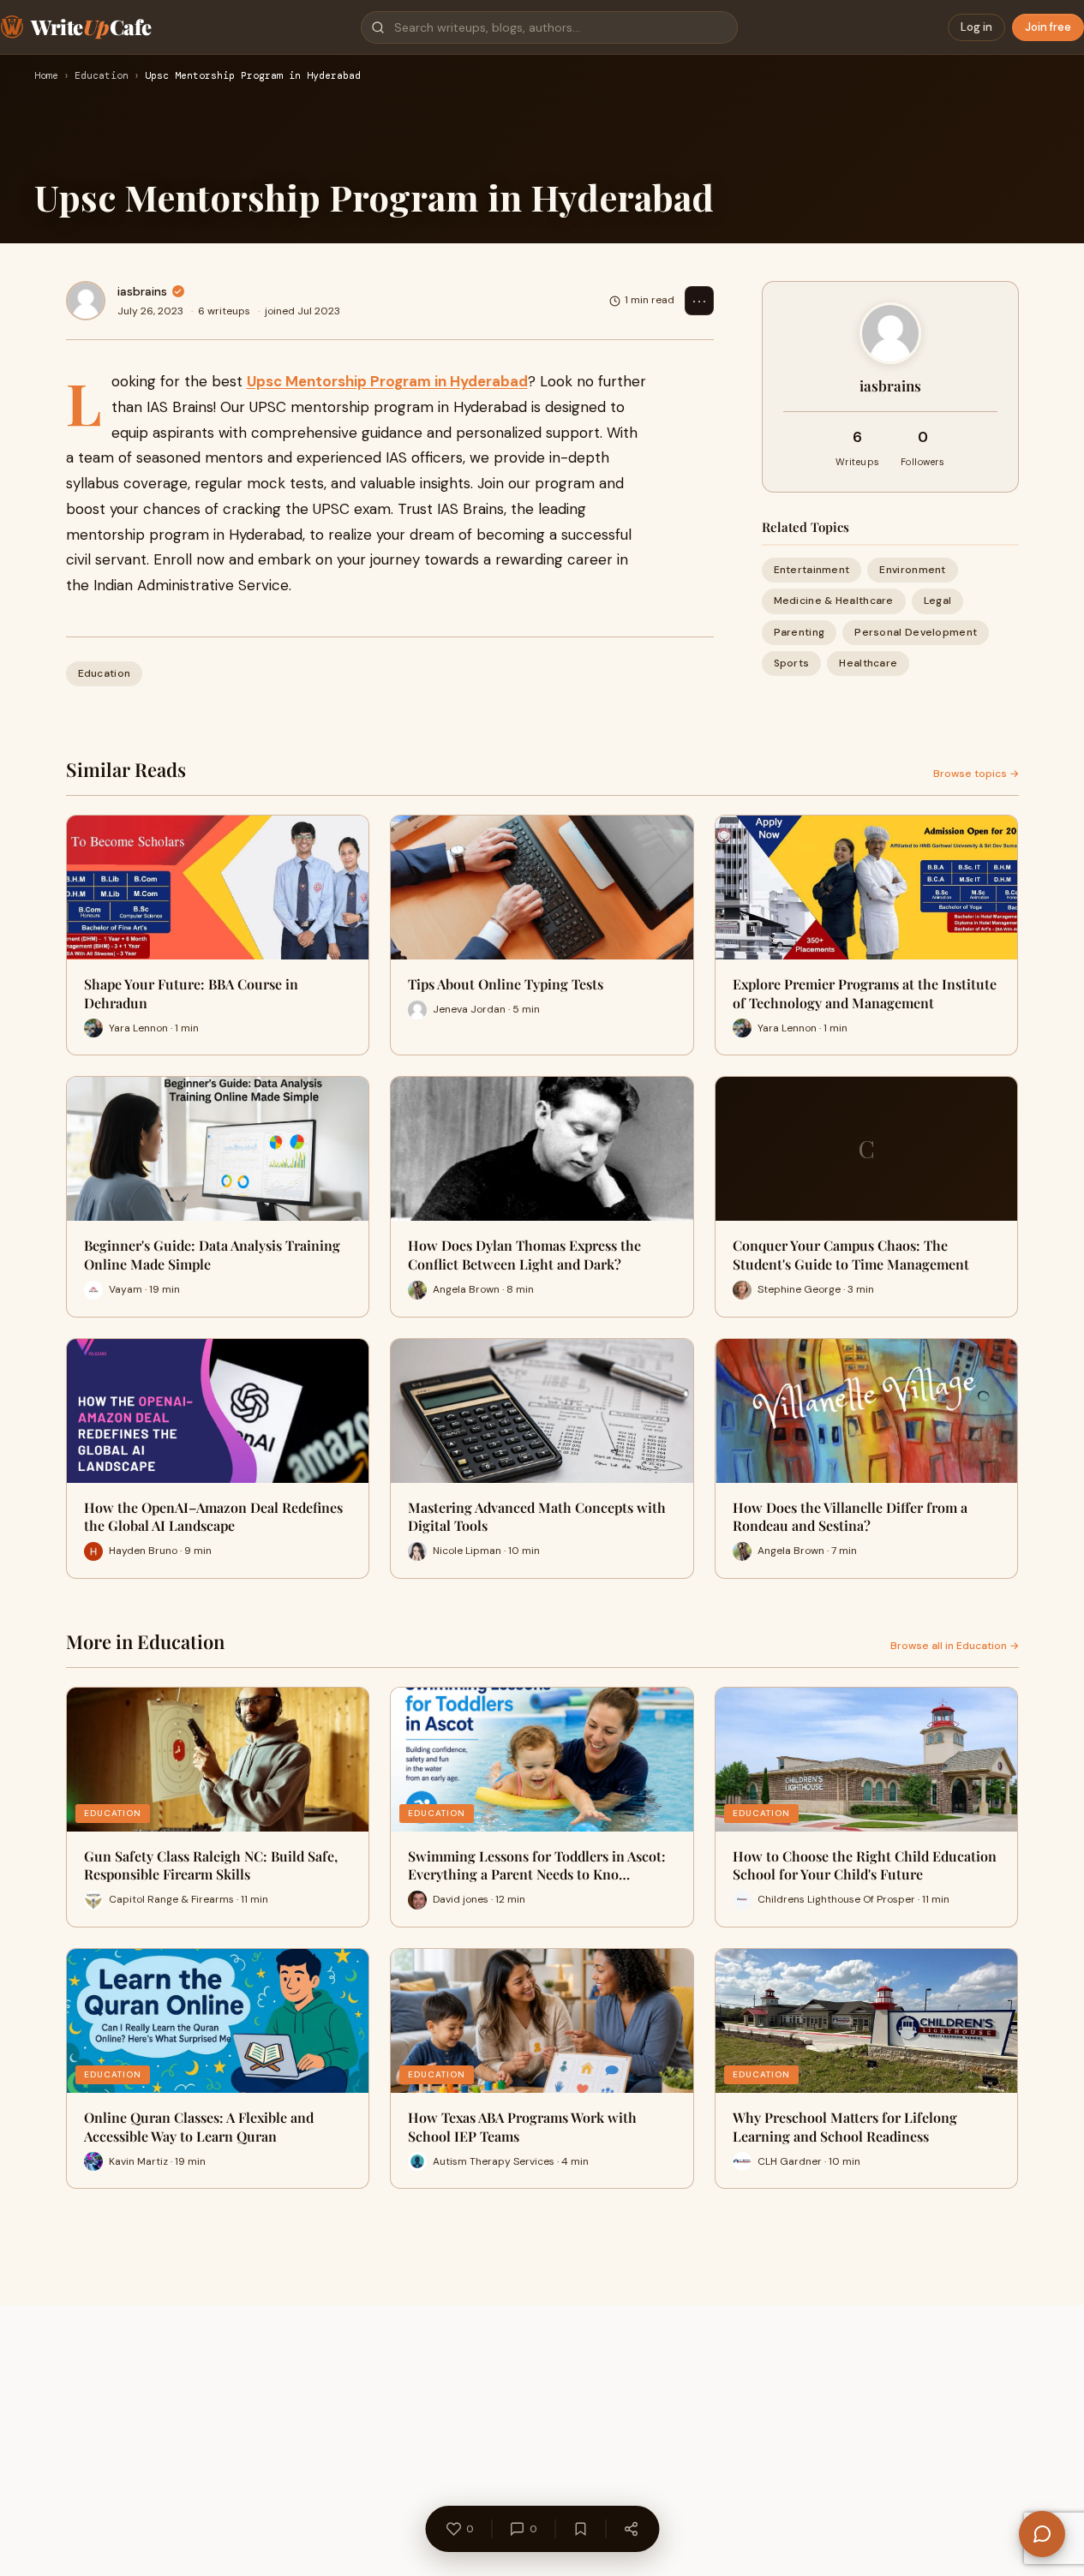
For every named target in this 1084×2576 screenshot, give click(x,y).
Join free (1048, 27)
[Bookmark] (580, 2529)
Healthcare (868, 663)
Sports (792, 663)
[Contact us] (1042, 2534)
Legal (938, 601)
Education (102, 76)
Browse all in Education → (955, 1646)
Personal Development (916, 631)
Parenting (800, 631)
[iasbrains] (86, 301)
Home (46, 76)
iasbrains (142, 291)
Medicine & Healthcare (834, 601)
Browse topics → (976, 774)
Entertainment (812, 570)
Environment (912, 570)
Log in (976, 27)
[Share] (631, 2529)
